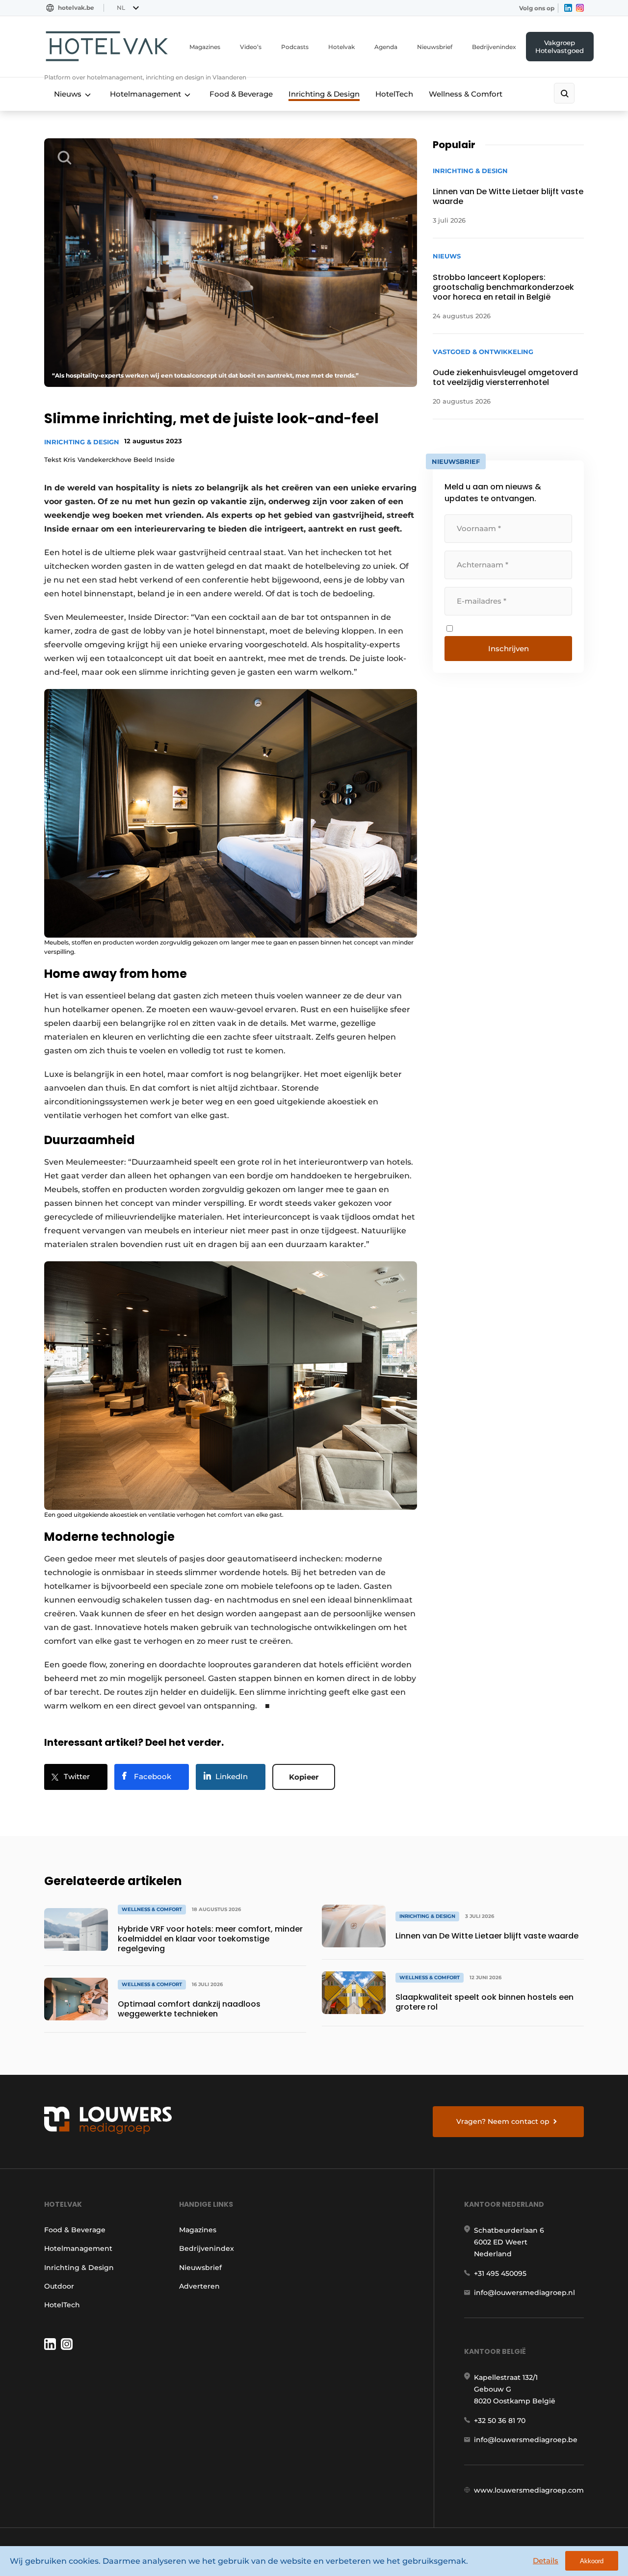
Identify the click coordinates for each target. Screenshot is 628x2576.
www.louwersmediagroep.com (529, 2490)
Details (546, 2561)
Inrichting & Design (324, 94)
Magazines (205, 47)
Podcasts (295, 47)
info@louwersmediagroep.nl (524, 2293)
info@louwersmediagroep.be (526, 2440)
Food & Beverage (241, 94)
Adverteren (199, 2286)
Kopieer (304, 1777)
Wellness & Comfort (466, 94)
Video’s (251, 47)
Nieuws (68, 94)
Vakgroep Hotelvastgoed (560, 47)
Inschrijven (509, 649)
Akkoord (592, 2561)
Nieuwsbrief (435, 47)
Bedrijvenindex (494, 47)
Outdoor (59, 2286)
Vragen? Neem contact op (503, 2121)
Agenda (386, 47)
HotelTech (394, 94)
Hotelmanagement (145, 94)
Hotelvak (341, 47)
